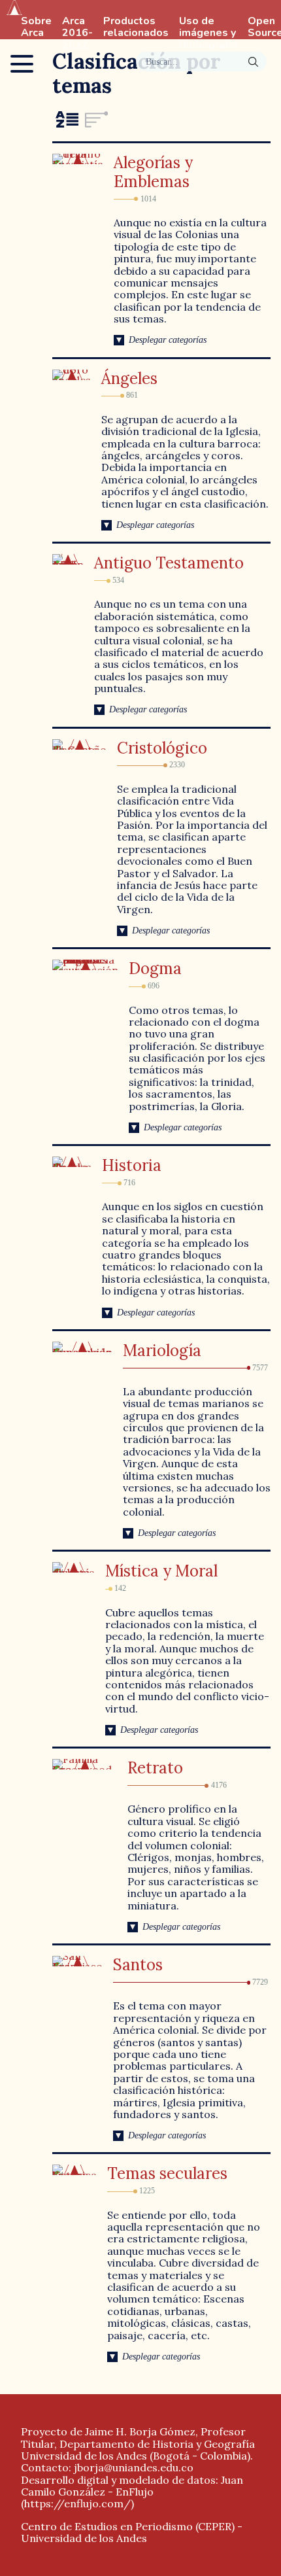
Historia (132, 1165)
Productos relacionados (136, 27)
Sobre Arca (36, 27)
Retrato (155, 1768)
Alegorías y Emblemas (153, 172)
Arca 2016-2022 (77, 33)
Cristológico (162, 748)
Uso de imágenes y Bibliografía (208, 33)
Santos (138, 1965)
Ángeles (129, 378)
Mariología (162, 1350)
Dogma (155, 968)
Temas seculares (167, 2173)
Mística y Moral (161, 1571)
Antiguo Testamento (169, 563)
